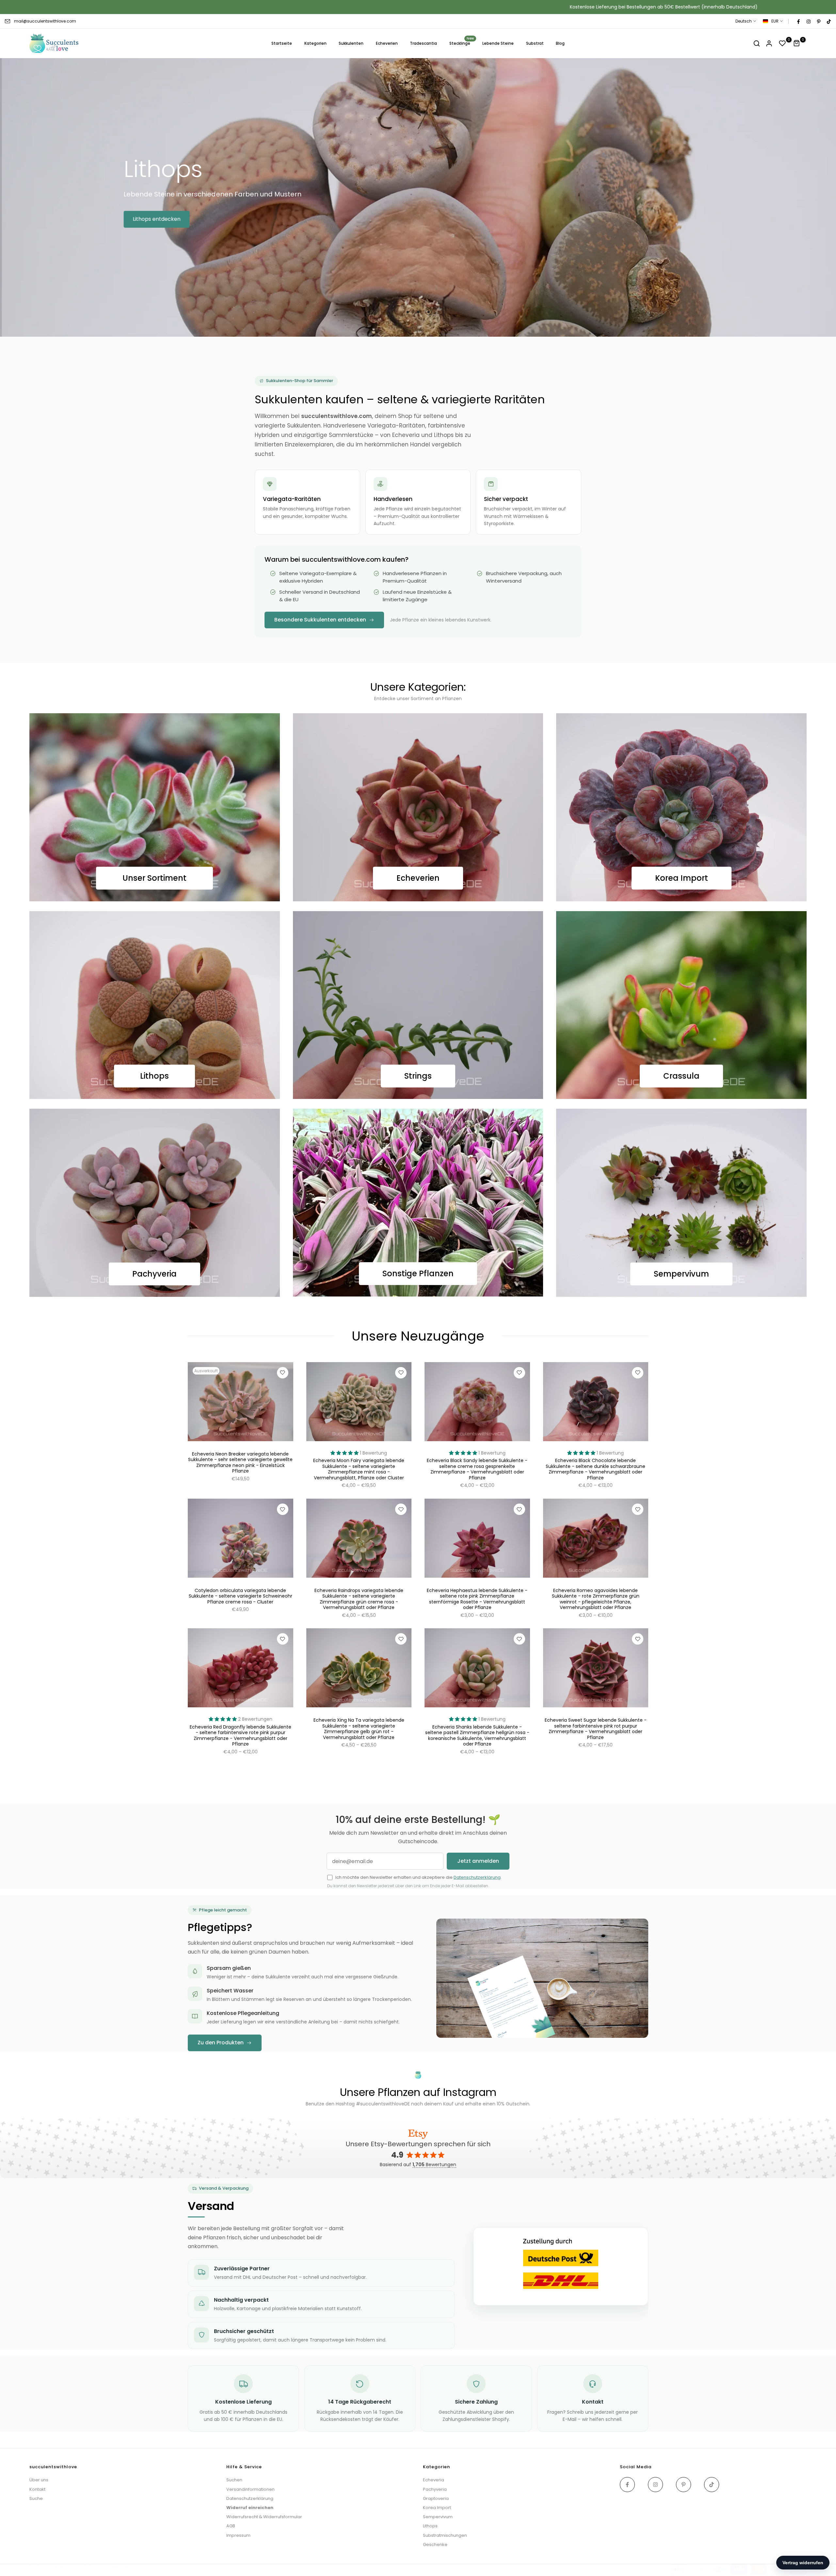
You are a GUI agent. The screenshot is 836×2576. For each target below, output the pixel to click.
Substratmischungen (445, 2535)
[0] (782, 43)
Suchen (234, 2480)
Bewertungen (434, 2165)
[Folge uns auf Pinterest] (818, 21)
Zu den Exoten (139, 234)
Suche (36, 2498)
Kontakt (37, 2489)
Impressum (238, 2535)
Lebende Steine (498, 43)
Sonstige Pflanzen (418, 1273)
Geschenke (435, 2544)
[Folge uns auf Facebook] (798, 21)
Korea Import (682, 878)
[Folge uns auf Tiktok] (828, 21)
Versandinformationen (250, 2489)
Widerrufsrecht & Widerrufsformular (264, 2517)
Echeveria (434, 2480)
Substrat (535, 43)
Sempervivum (681, 1273)
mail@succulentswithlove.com (45, 21)
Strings (418, 1076)
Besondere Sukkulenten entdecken (320, 620)
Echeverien (387, 43)
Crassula (681, 1076)
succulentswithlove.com (117, 2566)
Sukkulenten (351, 43)
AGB (231, 2526)
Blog (560, 43)
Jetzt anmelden (478, 1861)
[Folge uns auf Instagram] (808, 21)
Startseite (282, 43)
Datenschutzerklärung (477, 1877)
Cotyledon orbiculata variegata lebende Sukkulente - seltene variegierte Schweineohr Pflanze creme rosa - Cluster (241, 1596)
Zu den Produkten (221, 2043)
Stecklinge (462, 43)
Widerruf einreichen (250, 2508)
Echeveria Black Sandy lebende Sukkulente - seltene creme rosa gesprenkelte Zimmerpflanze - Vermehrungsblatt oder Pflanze (477, 1469)
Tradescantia (423, 43)
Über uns (39, 2480)
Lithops (154, 1076)
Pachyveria (154, 1274)
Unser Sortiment (154, 878)
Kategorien (315, 43)
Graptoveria (436, 2498)
